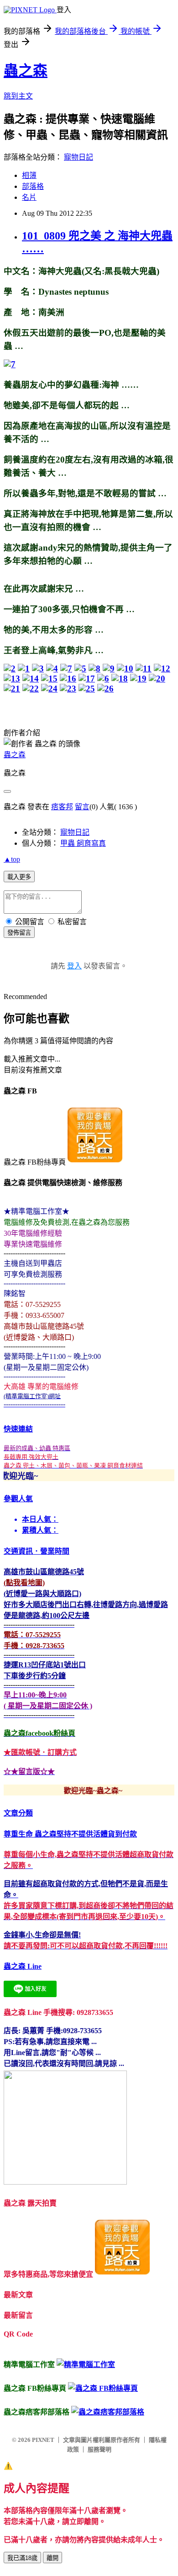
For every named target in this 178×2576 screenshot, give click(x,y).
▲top (12, 859)
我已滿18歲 (22, 2558)
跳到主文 (18, 96)
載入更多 (19, 877)
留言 (82, 807)
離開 (52, 2558)
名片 (29, 197)
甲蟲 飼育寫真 (83, 843)
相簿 (29, 175)
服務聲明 (99, 2449)
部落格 (33, 186)
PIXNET (43, 2440)
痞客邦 (62, 807)
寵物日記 (79, 157)
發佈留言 (19, 933)
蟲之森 (26, 71)
